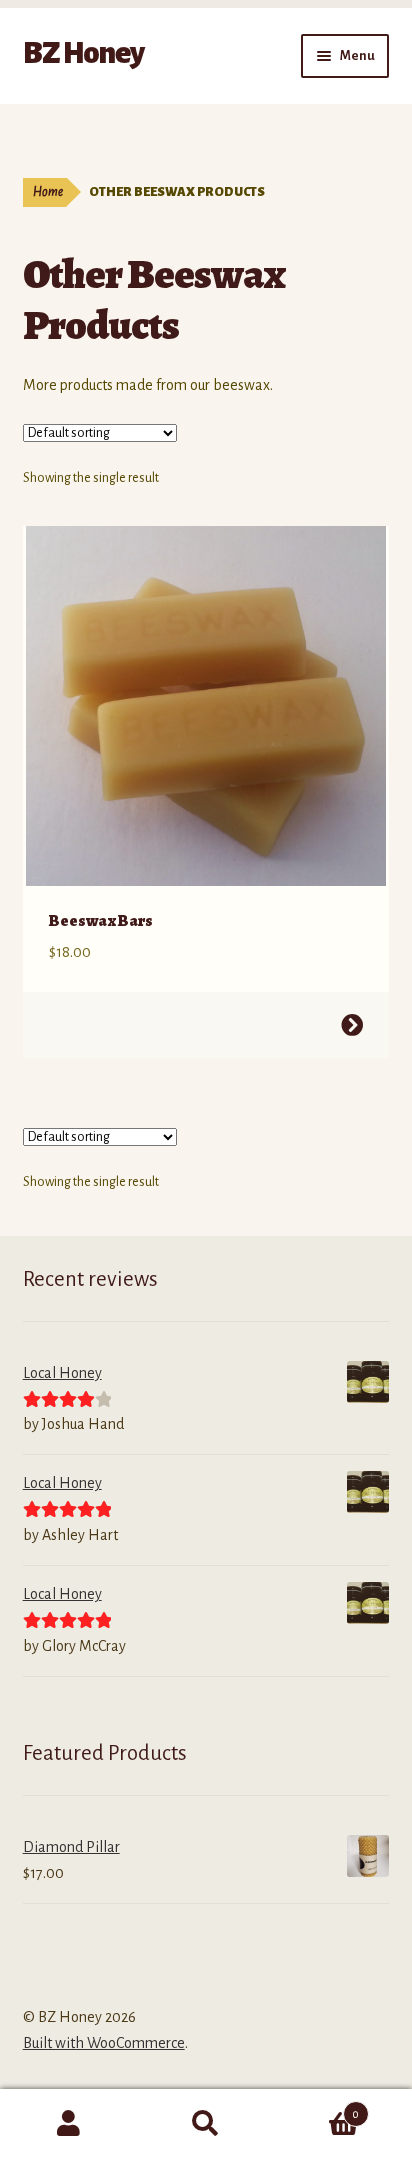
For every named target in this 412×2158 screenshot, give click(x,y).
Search (205, 2124)
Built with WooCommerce (104, 2043)
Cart (317, 2107)
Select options (352, 1025)
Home (48, 192)
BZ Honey (83, 53)
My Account (68, 2124)
